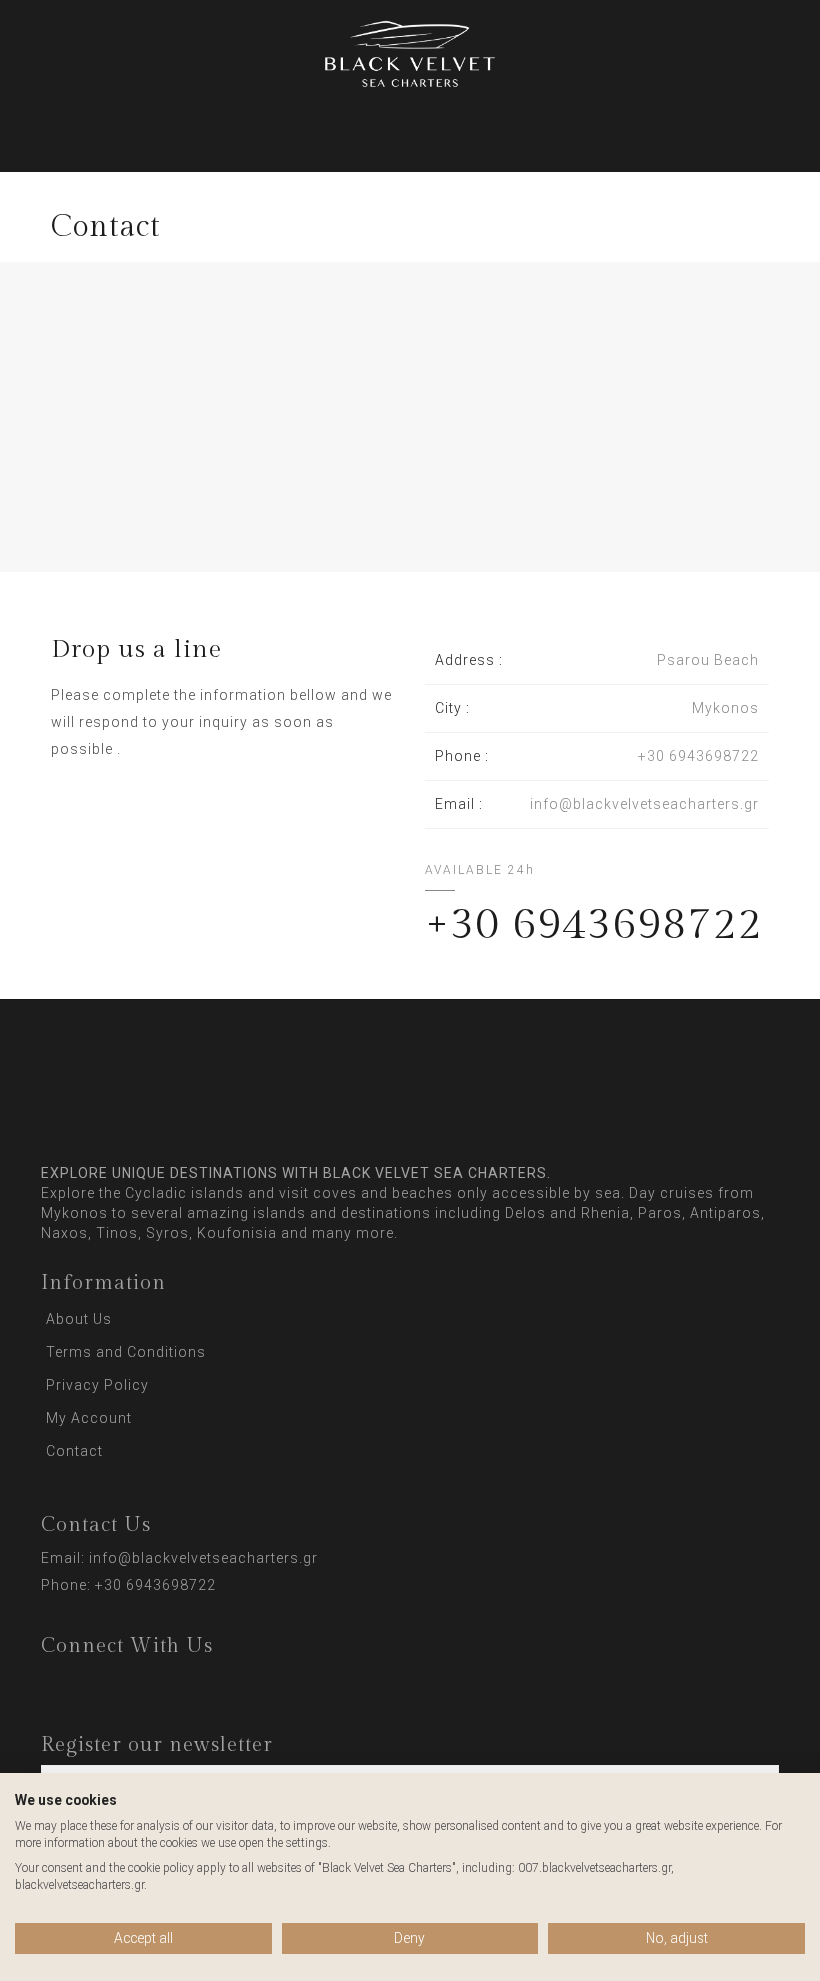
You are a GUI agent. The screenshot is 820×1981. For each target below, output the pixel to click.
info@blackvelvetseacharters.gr (203, 1558)
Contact (74, 1451)
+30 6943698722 (155, 1585)
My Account (89, 1418)
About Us (79, 1319)
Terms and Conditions (126, 1352)
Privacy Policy (97, 1385)
